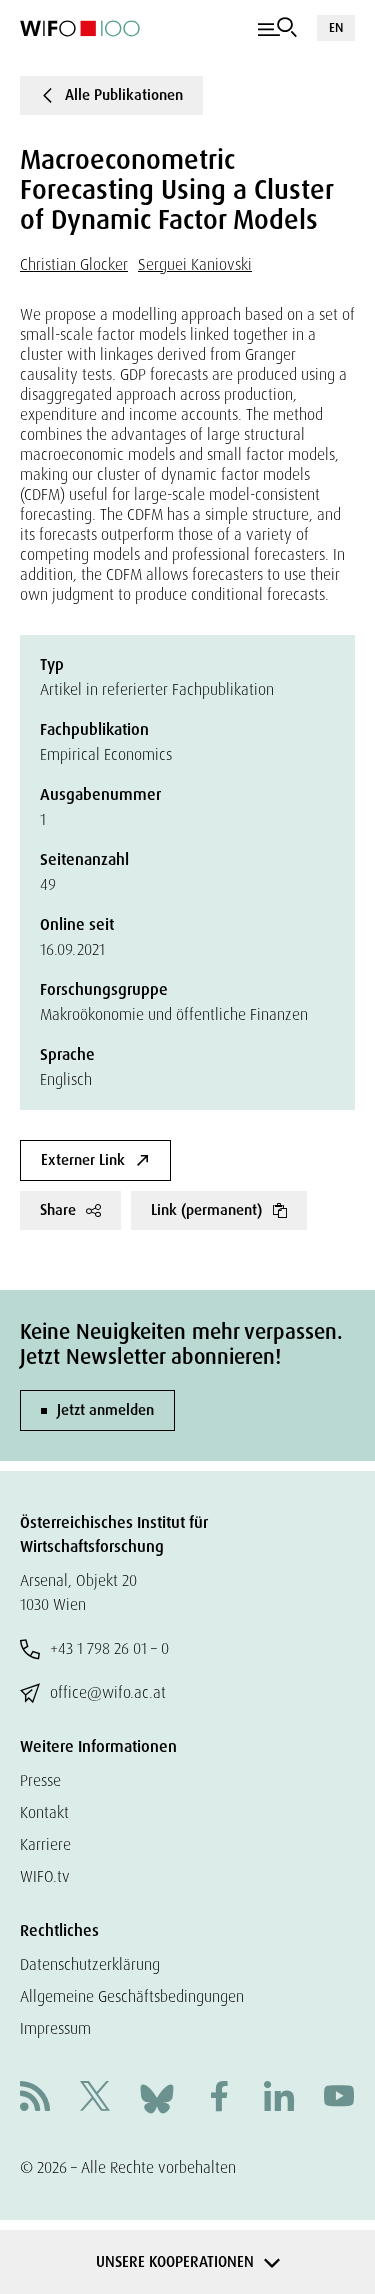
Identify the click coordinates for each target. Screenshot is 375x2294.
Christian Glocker (74, 264)
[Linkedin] (279, 2098)
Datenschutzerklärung (90, 1964)
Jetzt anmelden (105, 1410)
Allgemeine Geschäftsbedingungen (132, 1996)
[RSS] (35, 2098)
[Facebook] (219, 2098)
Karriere (45, 1844)
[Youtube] (339, 2098)
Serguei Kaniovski (195, 264)
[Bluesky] (157, 2097)
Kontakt (44, 1812)
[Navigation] (277, 28)
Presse (40, 1780)
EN (336, 27)
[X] (95, 2098)
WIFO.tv (45, 1876)
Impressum (55, 2028)
